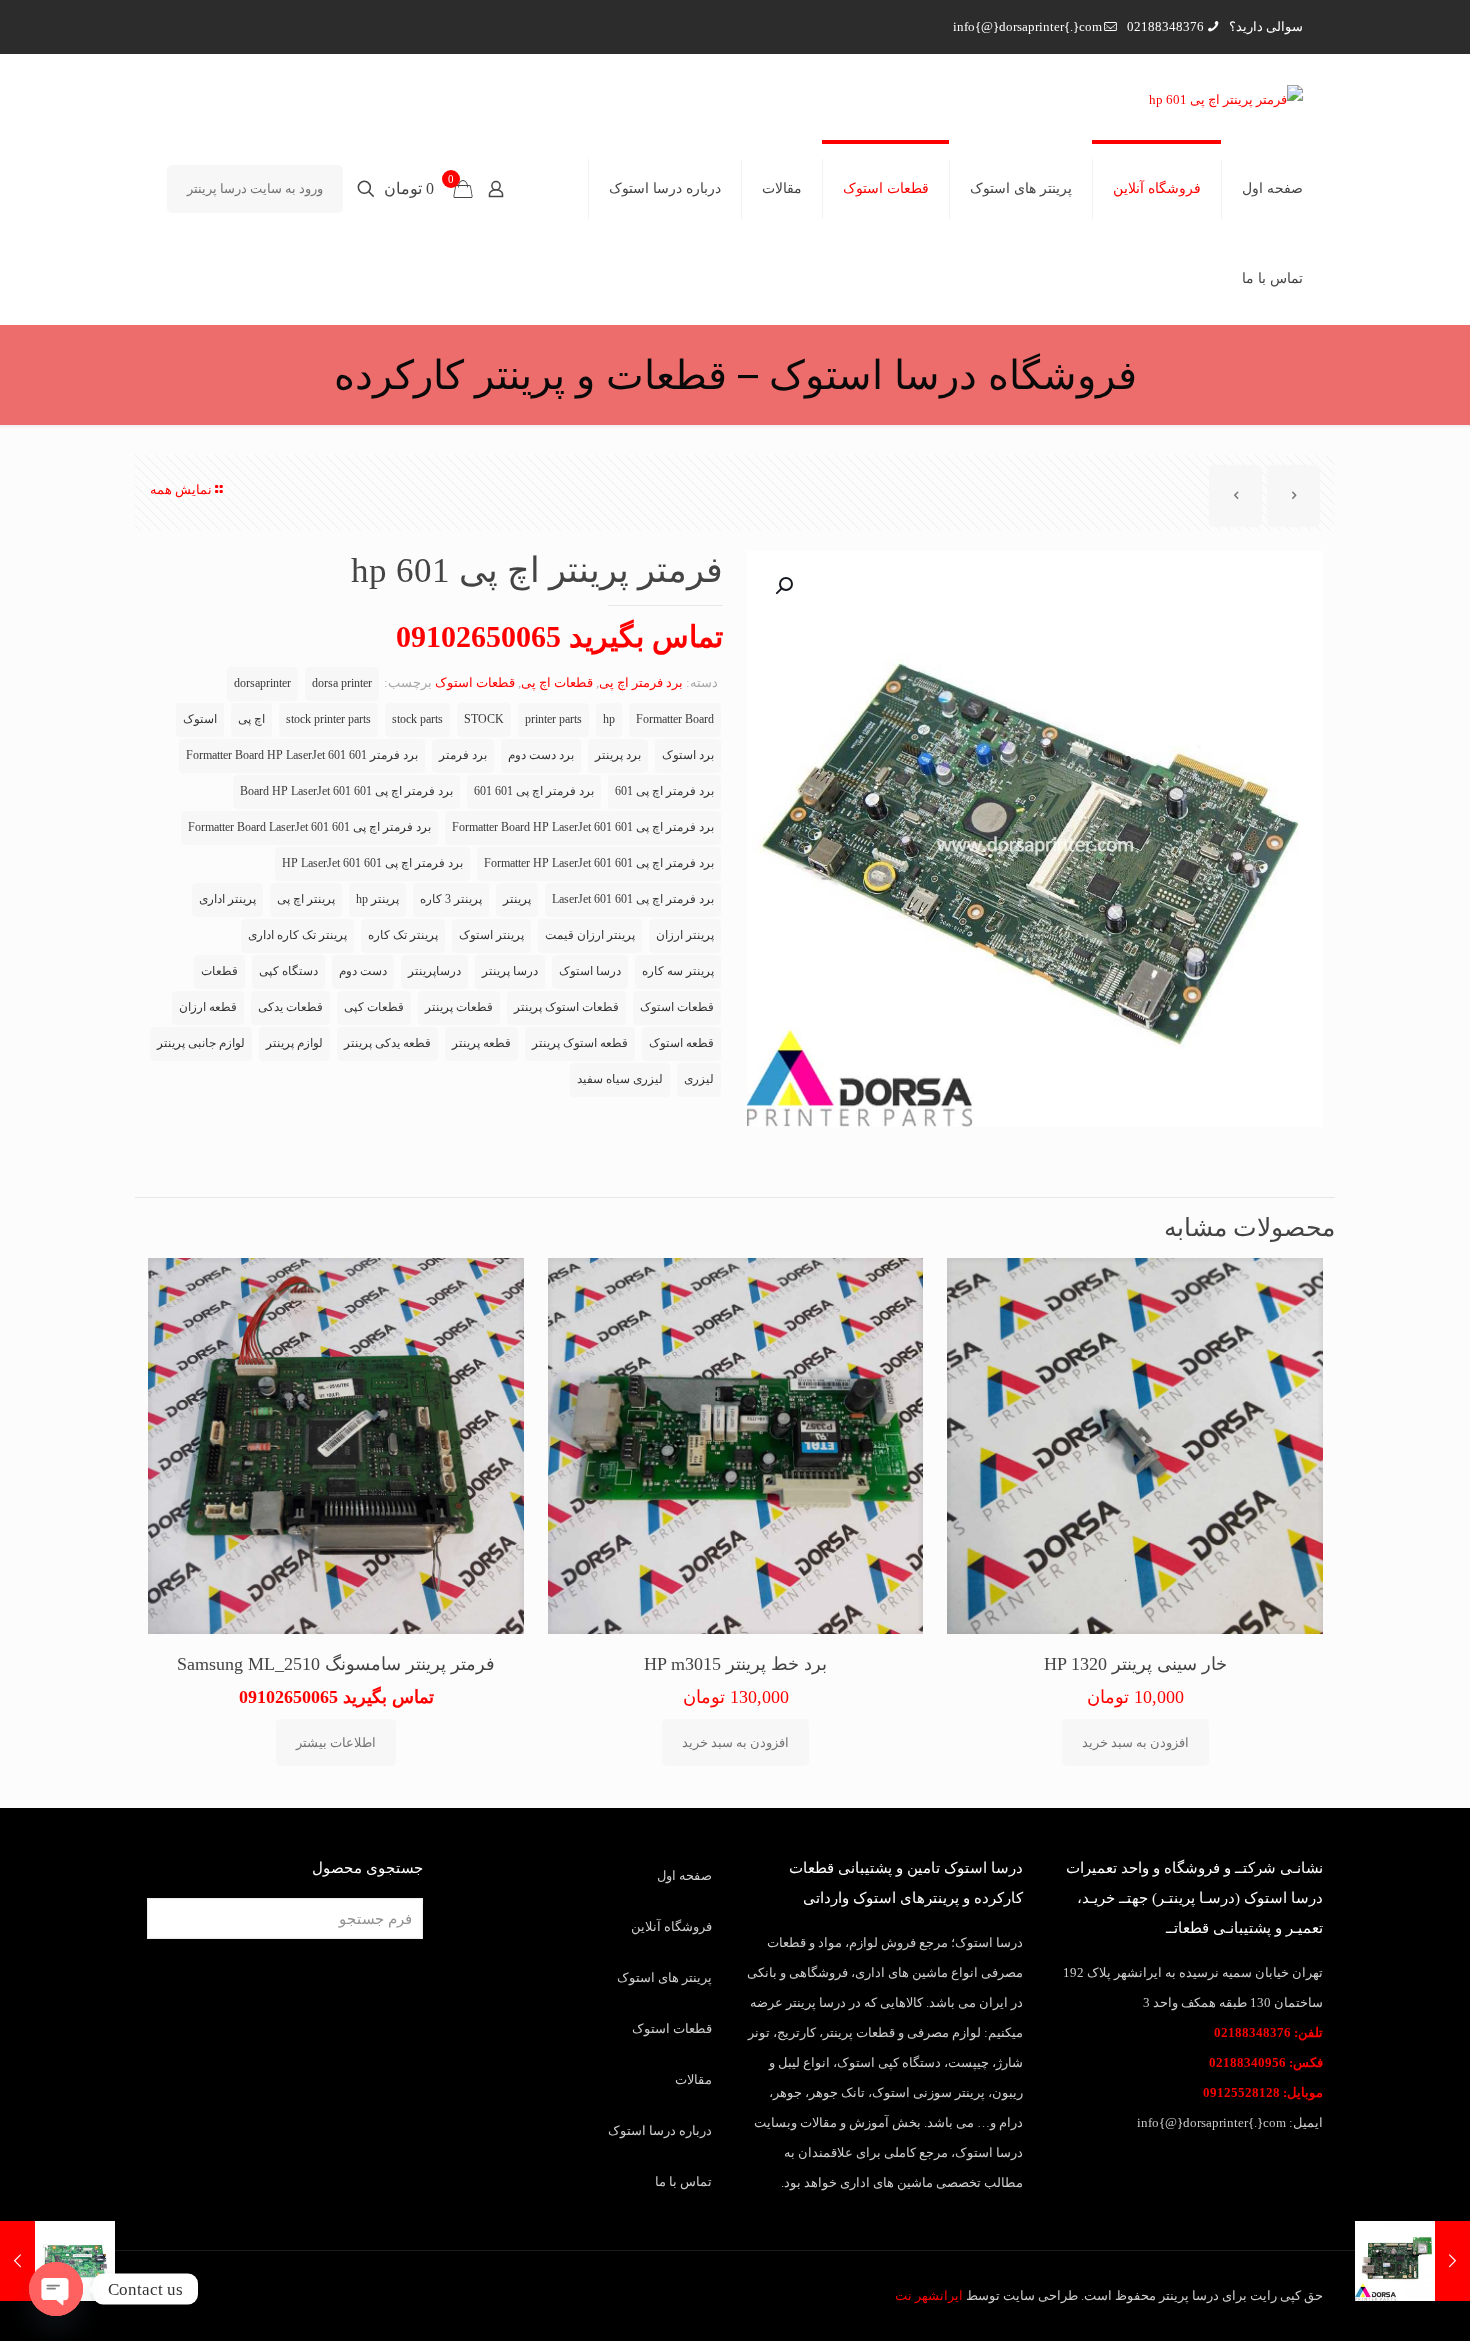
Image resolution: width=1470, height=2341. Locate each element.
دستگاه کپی (288, 971)
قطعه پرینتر (481, 1043)
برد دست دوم (541, 755)
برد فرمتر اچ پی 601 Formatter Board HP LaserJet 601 (583, 827)
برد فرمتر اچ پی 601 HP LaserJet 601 (372, 863)
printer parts (553, 719)
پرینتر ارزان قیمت (590, 935)
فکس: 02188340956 (1266, 2062)
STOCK (484, 719)
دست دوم (363, 971)
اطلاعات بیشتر (336, 1742)
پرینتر (517, 899)
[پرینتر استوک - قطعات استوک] (1226, 99)
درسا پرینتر (510, 971)
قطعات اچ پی (557, 682)
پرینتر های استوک (664, 1977)
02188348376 (1165, 26)
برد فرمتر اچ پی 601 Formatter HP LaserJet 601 (599, 863)
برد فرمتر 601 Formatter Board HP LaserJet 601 (302, 755)
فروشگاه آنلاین (671, 1926)
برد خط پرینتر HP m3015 (735, 1664)
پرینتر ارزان (685, 935)
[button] (782, 586)
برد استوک (688, 755)
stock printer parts (328, 719)
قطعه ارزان (208, 1007)
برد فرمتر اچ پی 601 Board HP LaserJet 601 (346, 791)
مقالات (693, 2079)
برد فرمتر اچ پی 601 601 (534, 791)
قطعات (219, 971)
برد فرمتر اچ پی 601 (664, 791)
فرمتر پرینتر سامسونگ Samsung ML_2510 (336, 1664)
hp (609, 719)
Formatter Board (675, 719)
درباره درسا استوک (660, 2130)
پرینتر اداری (227, 899)
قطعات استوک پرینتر (566, 1007)
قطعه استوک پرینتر (580, 1043)
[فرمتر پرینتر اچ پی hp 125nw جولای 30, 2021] (57, 2261)
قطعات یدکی (290, 1007)
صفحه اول (684, 1875)
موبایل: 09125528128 (1263, 2092)
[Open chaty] (56, 2289)
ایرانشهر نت (929, 2295)
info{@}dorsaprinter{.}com (1027, 26)
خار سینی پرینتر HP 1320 (1135, 1664)
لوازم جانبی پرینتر (201, 1043)
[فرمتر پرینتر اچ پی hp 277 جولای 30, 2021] (1412, 2261)
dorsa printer (342, 683)
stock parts (417, 719)
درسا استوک (590, 971)
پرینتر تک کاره (403, 935)
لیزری (699, 1079)
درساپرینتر (434, 971)
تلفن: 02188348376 (1268, 2032)
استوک (200, 719)
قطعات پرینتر (459, 1007)
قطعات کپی (374, 1007)
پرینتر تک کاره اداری (297, 935)
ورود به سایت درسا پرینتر (255, 188)
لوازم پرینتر (294, 1043)
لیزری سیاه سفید (620, 1079)
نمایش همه (181, 489)
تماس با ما (683, 2181)
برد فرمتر (463, 755)
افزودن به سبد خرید (1135, 1742)
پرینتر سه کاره (678, 971)
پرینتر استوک (491, 935)
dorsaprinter (262, 683)
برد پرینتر (618, 755)
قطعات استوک (475, 682)
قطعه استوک (681, 1043)
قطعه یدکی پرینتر (387, 1043)
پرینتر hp (377, 899)
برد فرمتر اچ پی (641, 682)
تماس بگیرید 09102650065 (559, 636)
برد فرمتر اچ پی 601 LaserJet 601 (633, 899)
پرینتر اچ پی (306, 899)
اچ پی (251, 719)
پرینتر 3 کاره (451, 899)
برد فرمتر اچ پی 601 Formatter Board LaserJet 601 (309, 827)
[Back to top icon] (153, 2287)
